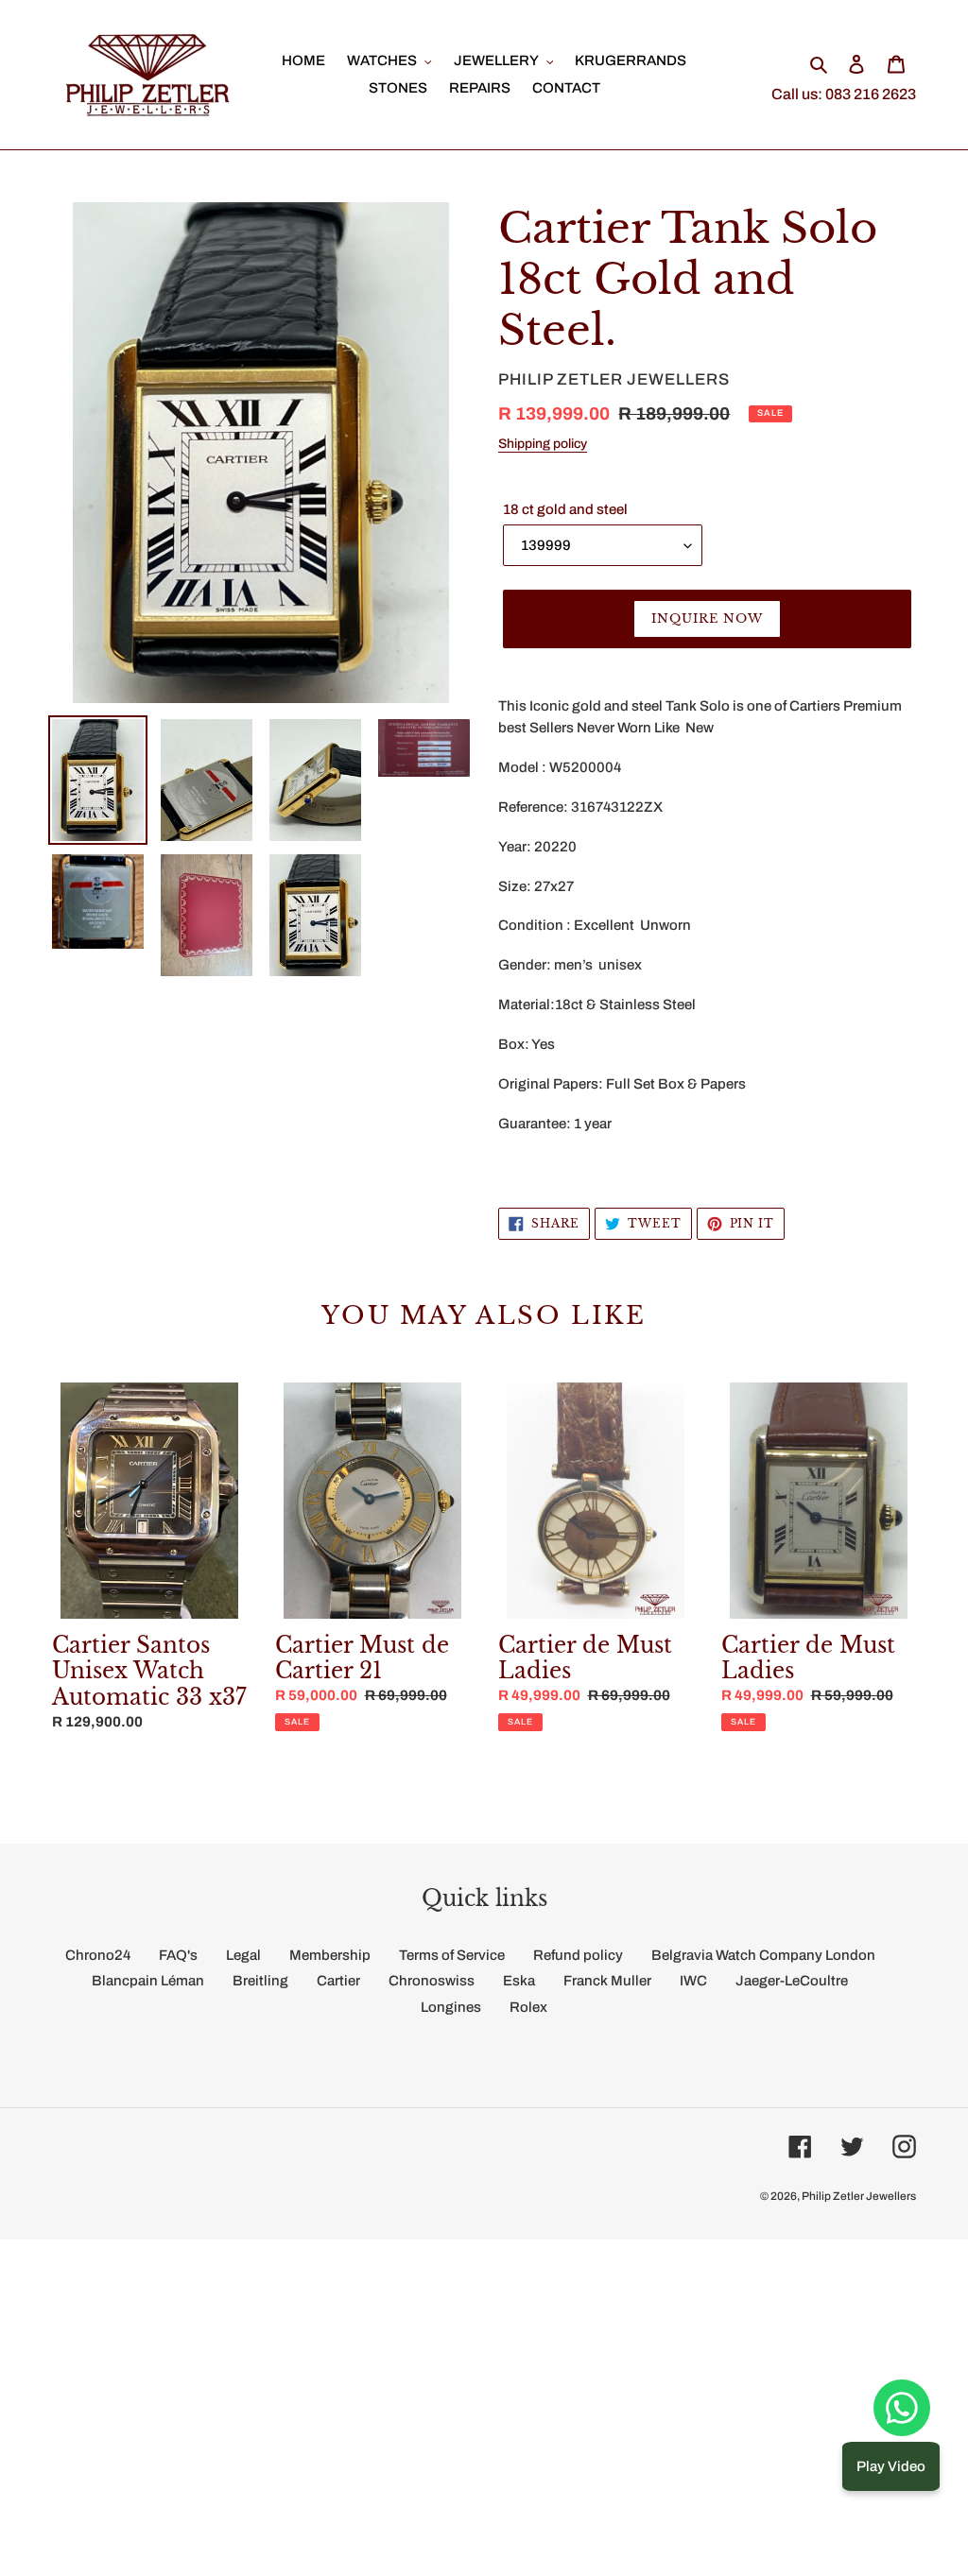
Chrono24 (98, 1955)
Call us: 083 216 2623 (844, 94)
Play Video (891, 2466)
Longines (451, 2007)
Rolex (528, 2007)
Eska (519, 1981)
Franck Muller (607, 1981)
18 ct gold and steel (565, 509)
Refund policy (578, 1955)
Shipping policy (543, 444)
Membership (330, 1955)
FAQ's (178, 1955)
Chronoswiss (432, 1981)
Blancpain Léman (148, 1981)
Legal (243, 1955)
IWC (693, 1981)
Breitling (260, 1981)
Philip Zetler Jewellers (859, 2196)
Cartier (338, 1981)
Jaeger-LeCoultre (792, 1981)
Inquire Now (707, 618)
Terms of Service (452, 1955)
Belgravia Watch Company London (763, 1955)
